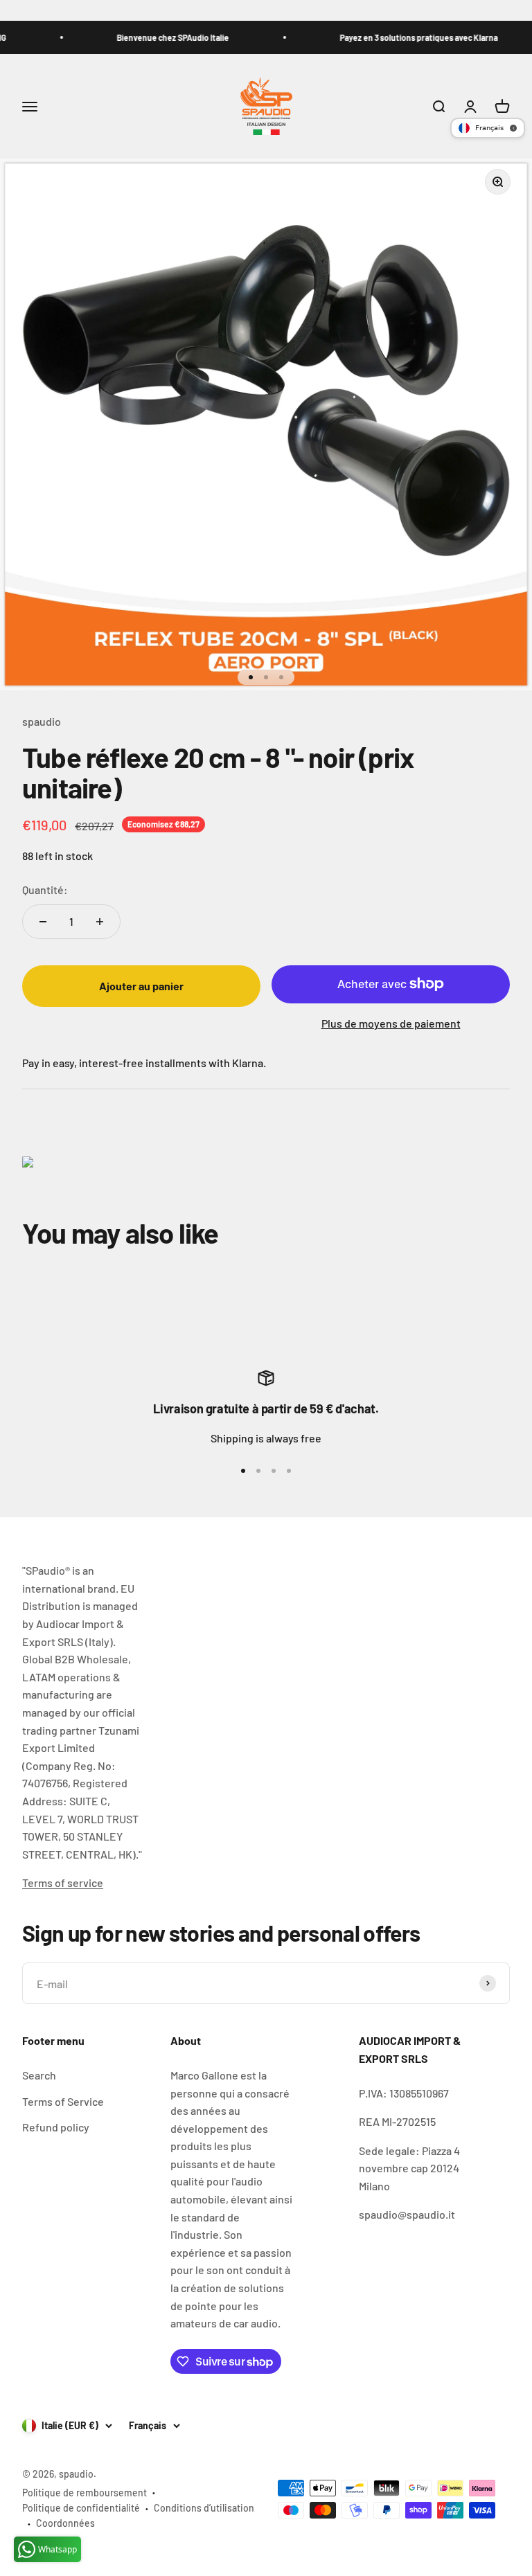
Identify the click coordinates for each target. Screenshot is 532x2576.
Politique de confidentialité (81, 2508)
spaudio (42, 721)
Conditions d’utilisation (204, 2508)
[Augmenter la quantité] (100, 922)
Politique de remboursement (85, 2493)
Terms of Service (63, 2101)
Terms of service (63, 1882)
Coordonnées (65, 2523)
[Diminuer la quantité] (43, 922)
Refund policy (56, 2127)
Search (39, 2075)
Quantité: (45, 889)
